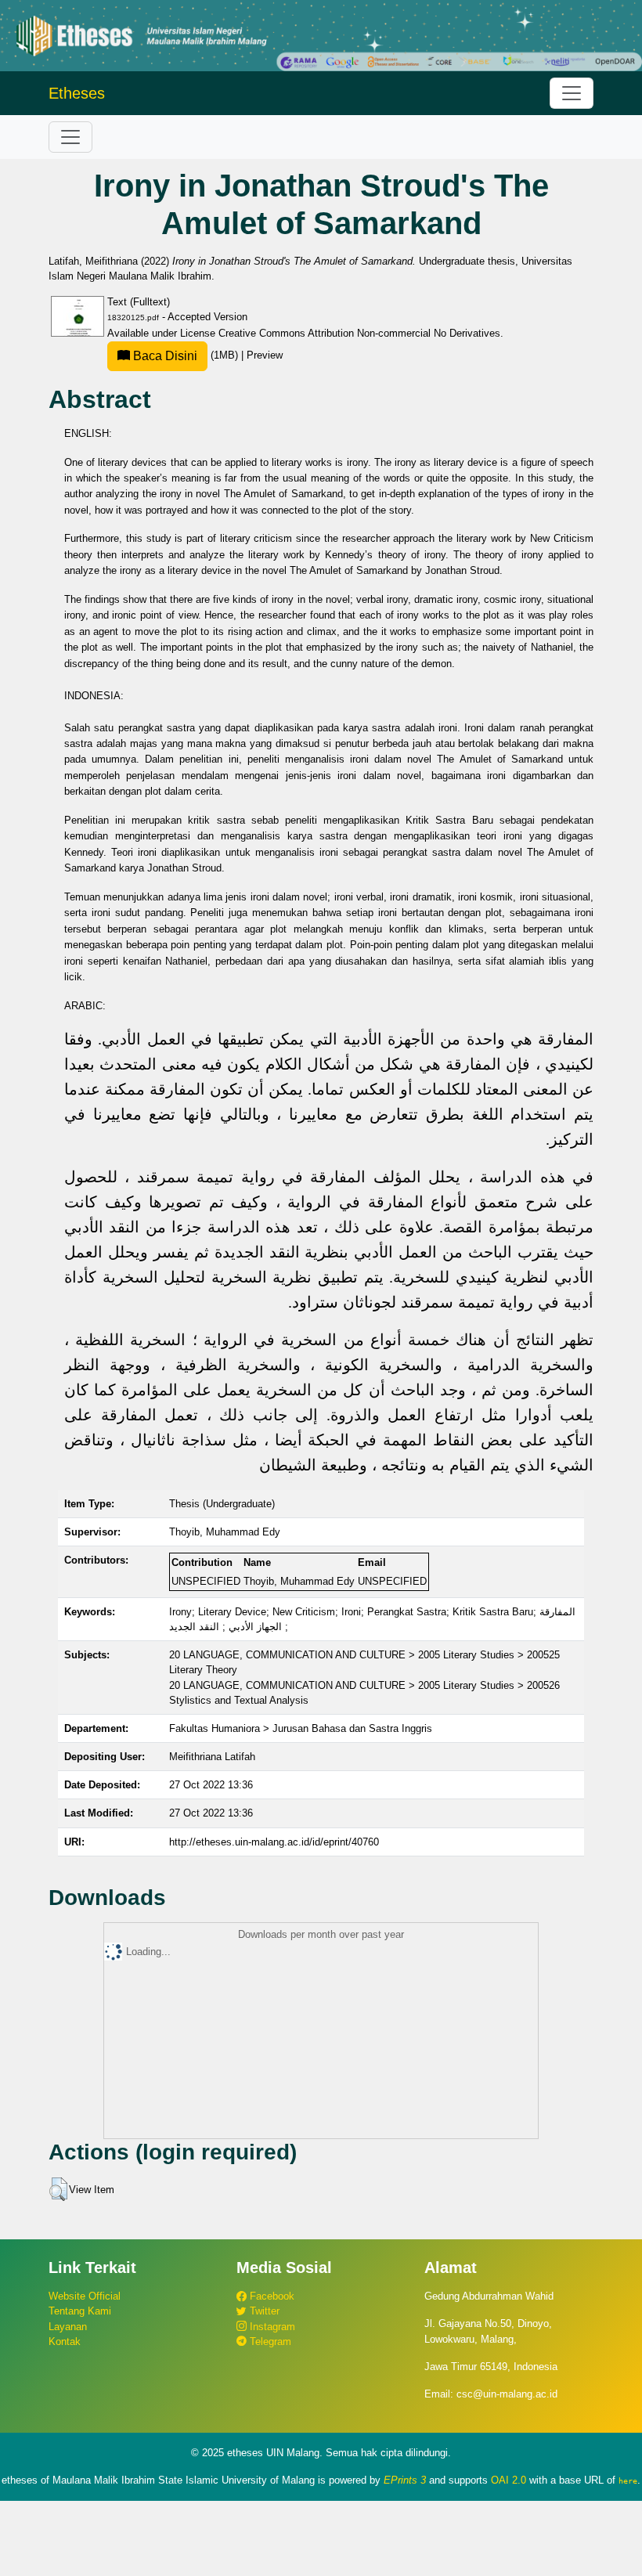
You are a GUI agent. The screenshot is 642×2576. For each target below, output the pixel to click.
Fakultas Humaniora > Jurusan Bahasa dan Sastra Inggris (301, 1728)
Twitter (263, 2311)
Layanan (68, 2327)
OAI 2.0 (509, 2480)
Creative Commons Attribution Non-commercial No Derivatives (359, 333)
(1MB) (186, 355)
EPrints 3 (405, 2480)
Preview (265, 355)
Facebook (271, 2296)
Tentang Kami (80, 2311)
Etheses (77, 93)
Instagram (271, 2327)
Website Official (85, 2296)
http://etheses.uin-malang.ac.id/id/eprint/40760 (274, 1842)
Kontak (65, 2341)
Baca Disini (164, 356)
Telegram (269, 2341)
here (628, 2480)
